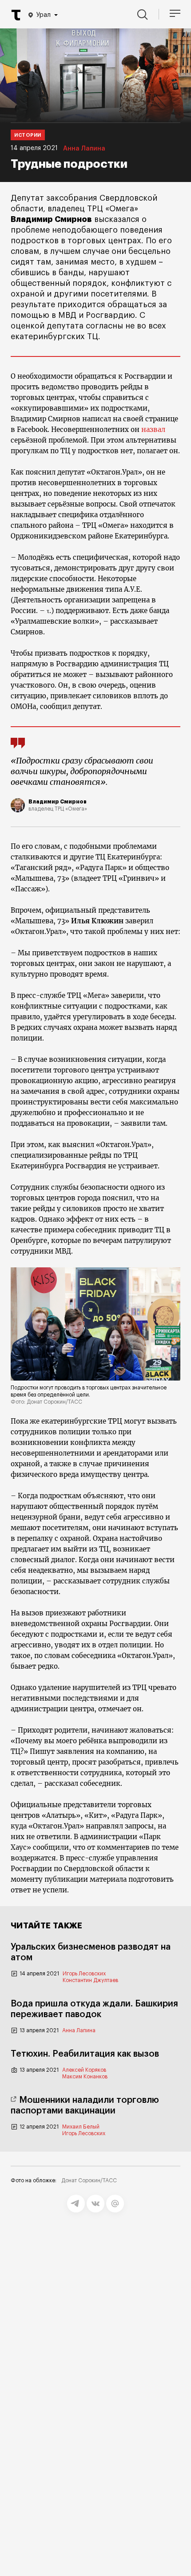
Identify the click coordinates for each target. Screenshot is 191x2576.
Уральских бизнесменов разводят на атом (91, 1952)
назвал (153, 429)
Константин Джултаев (90, 1980)
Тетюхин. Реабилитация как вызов (85, 2054)
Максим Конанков (85, 2077)
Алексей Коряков (84, 2070)
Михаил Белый (81, 2127)
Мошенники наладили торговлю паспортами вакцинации (85, 2105)
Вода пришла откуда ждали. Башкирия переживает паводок (94, 2009)
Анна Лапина (84, 149)
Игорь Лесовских (84, 1974)
